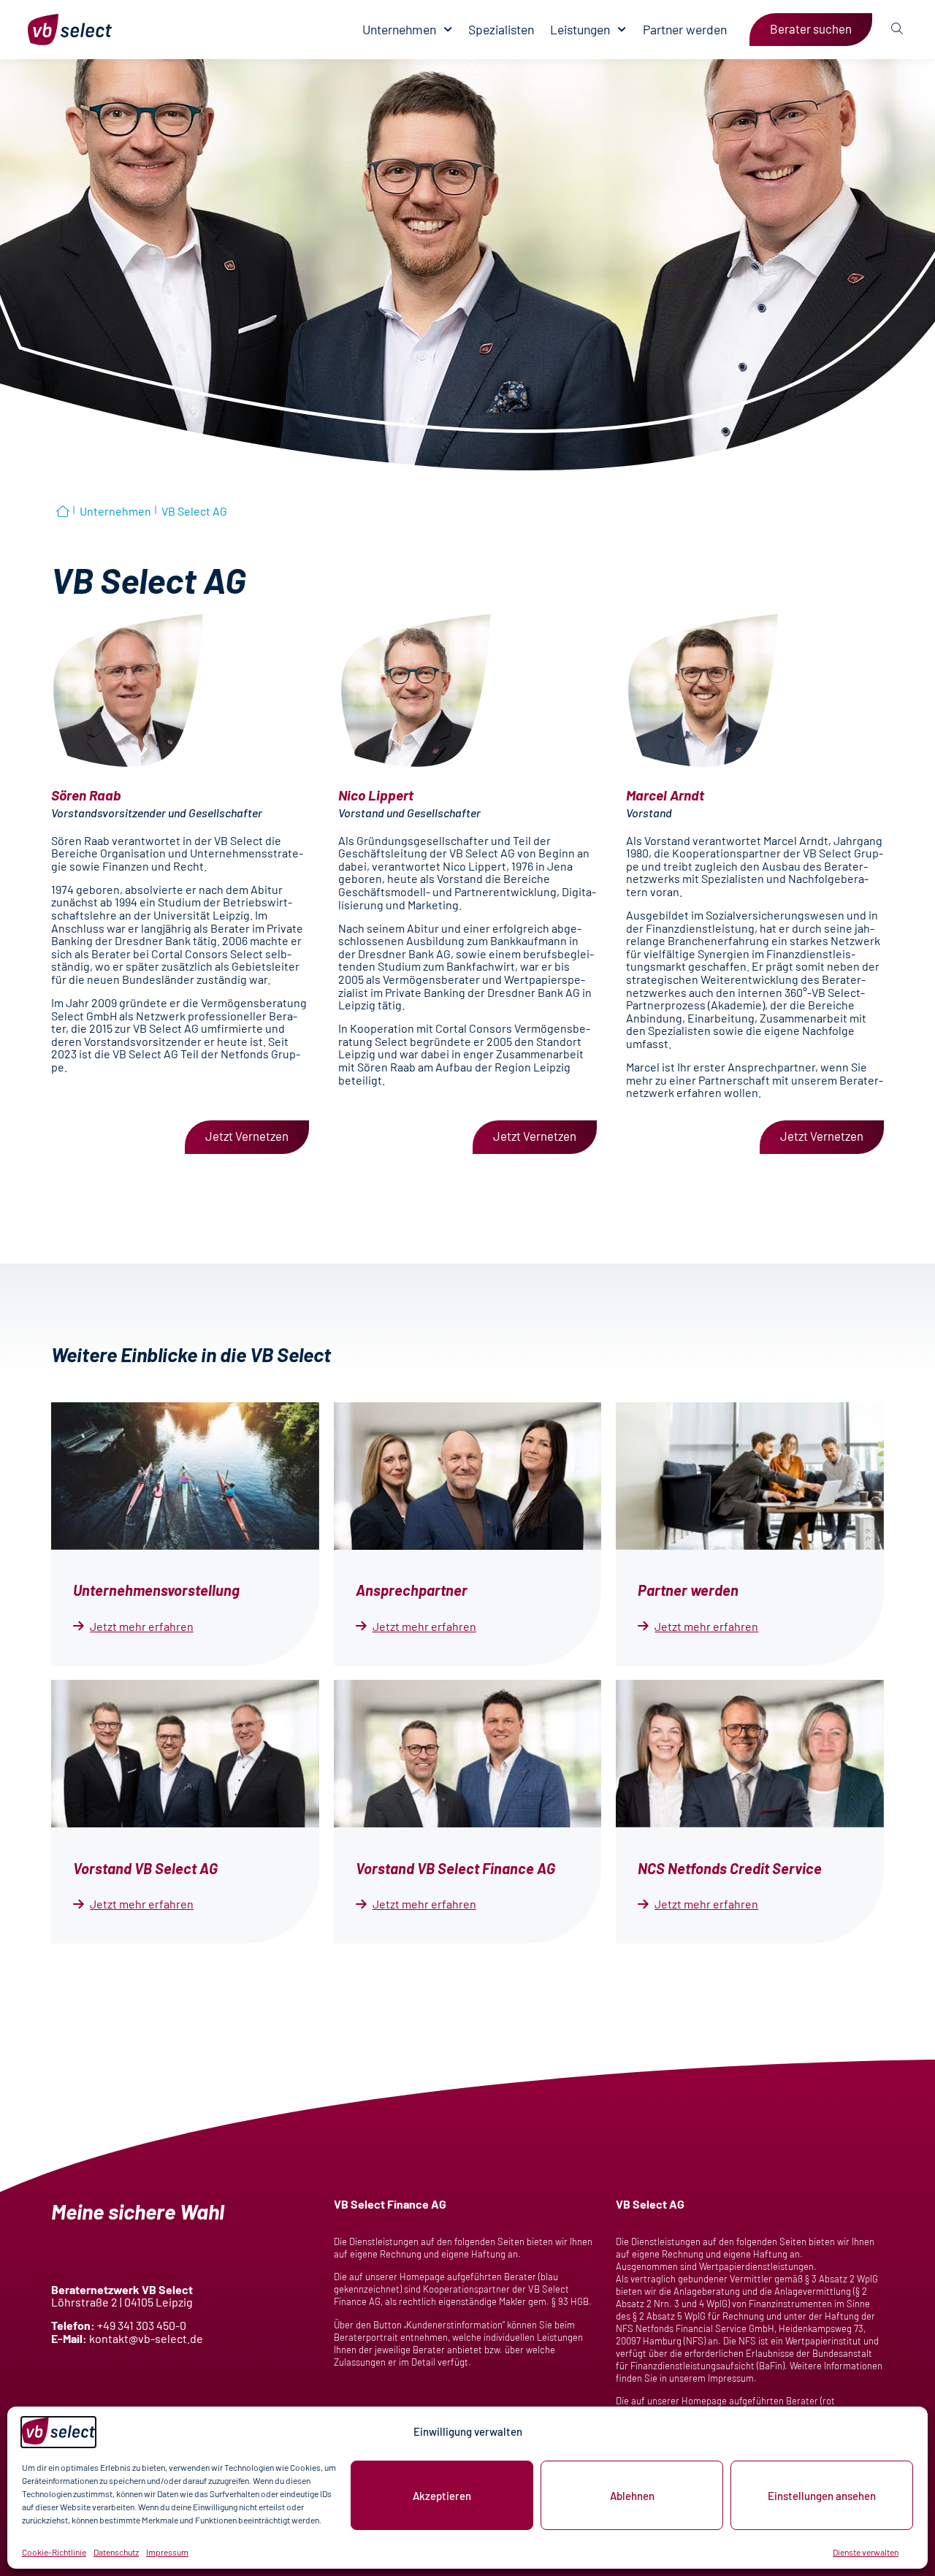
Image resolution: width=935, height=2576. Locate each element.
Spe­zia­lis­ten (501, 30)
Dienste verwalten (866, 2552)
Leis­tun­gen (580, 30)
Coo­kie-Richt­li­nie (54, 2552)
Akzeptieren (442, 2496)
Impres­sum (167, 2552)
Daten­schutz (116, 2552)
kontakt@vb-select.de (146, 2338)
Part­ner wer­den (685, 30)
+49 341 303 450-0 (142, 2325)
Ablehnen (632, 2496)
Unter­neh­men (399, 30)
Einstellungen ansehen (822, 2496)
